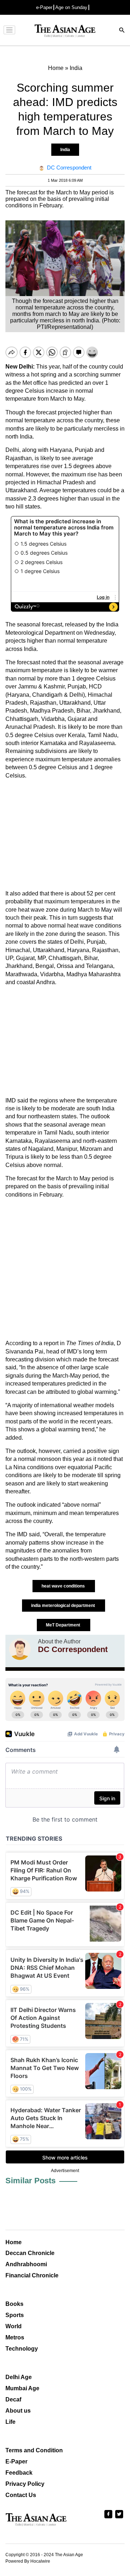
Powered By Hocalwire (28, 2561)
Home (14, 2242)
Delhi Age (19, 2377)
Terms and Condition (34, 2450)
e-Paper (44, 7)
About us (18, 2411)
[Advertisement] (65, 835)
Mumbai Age (22, 2388)
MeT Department (64, 1625)
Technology (22, 2349)
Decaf (13, 2399)
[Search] (122, 31)
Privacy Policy (25, 2484)
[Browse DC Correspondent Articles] (20, 1649)
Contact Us (21, 2495)
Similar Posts (31, 2181)
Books (14, 2304)
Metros (15, 2337)
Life (10, 2422)
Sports (15, 2315)
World (14, 2326)
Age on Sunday (71, 7)
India (65, 150)
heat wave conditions (64, 1586)
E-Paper (16, 2461)
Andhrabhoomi (26, 2264)
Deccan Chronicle (30, 2253)
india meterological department (64, 1606)
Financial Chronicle (32, 2275)
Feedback (19, 2473)
